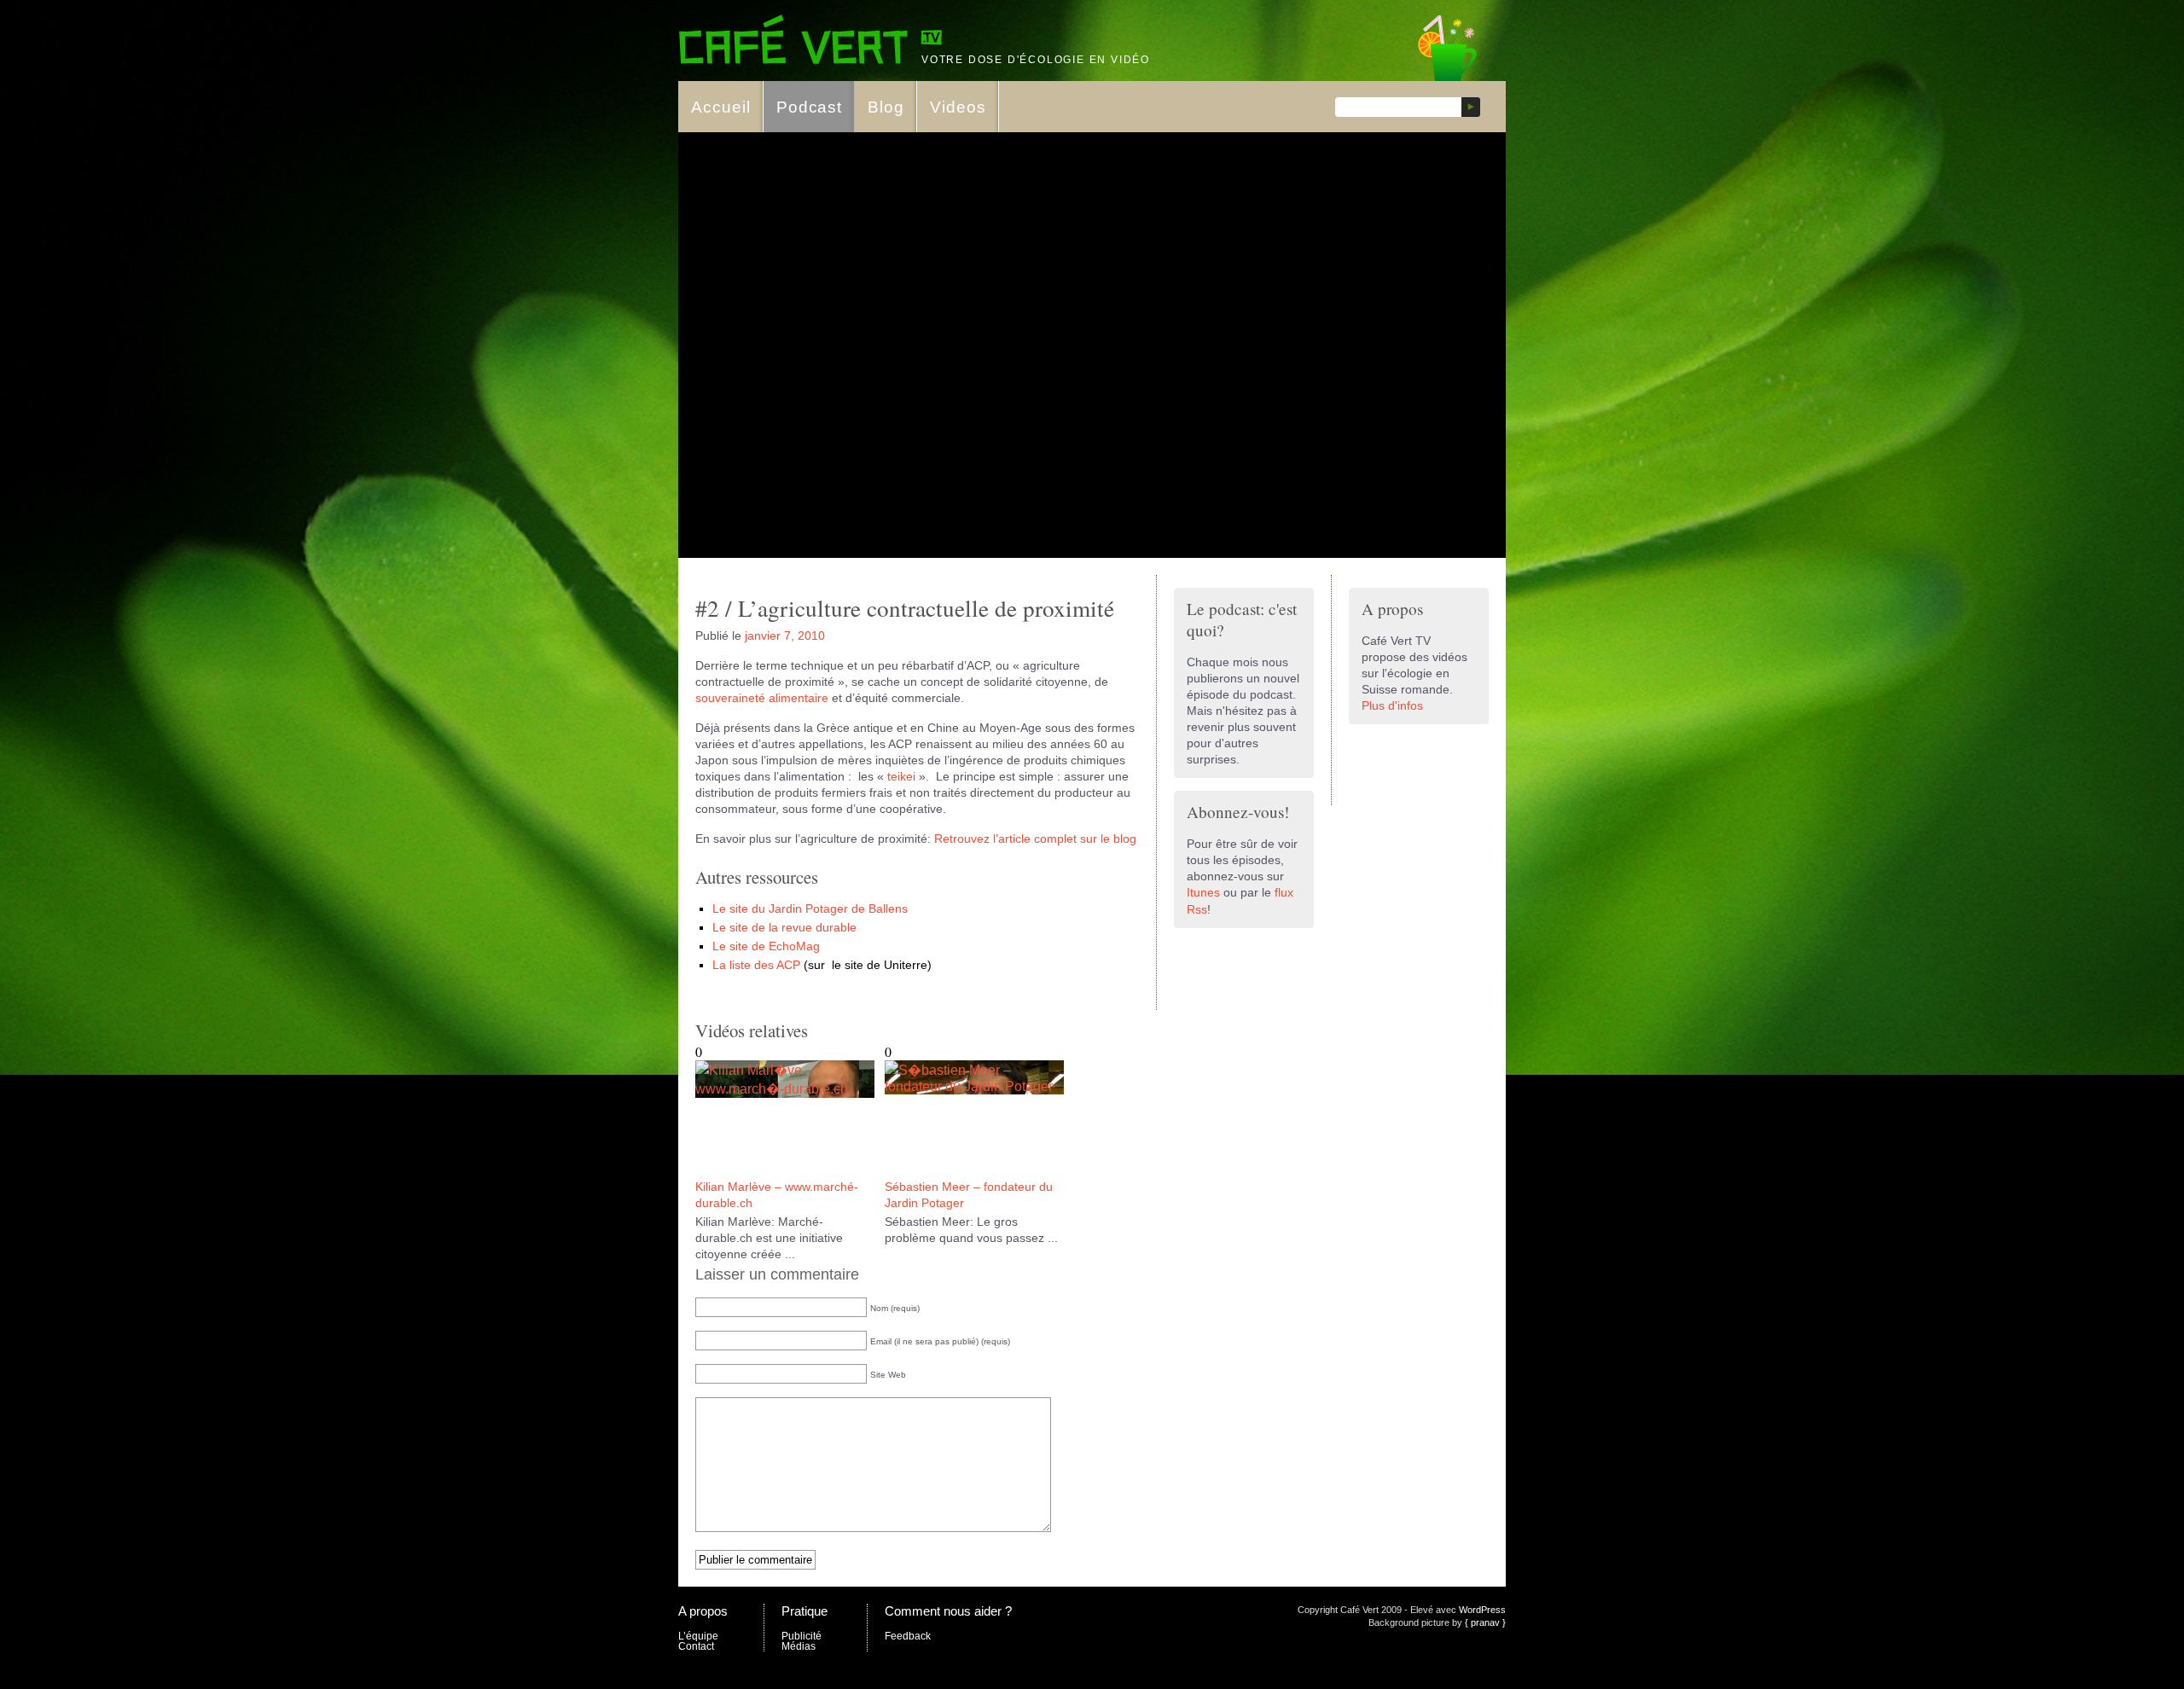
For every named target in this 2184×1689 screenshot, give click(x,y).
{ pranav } (1485, 1622)
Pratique (804, 1611)
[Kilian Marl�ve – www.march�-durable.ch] (785, 1089)
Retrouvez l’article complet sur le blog (1035, 839)
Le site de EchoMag (766, 946)
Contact (696, 1646)
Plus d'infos (1392, 706)
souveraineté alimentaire (762, 698)
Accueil (721, 107)
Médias (799, 1646)
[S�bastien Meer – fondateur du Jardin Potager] (974, 1086)
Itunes (1203, 893)
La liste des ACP (756, 965)
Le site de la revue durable (784, 928)
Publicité (802, 1636)
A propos (703, 1611)
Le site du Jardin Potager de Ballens (810, 909)
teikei (903, 777)
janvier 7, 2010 (785, 636)
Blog (886, 107)
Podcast (810, 107)
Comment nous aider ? (948, 1611)
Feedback (908, 1636)
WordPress (1482, 1610)
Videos (958, 107)
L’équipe (698, 1636)
